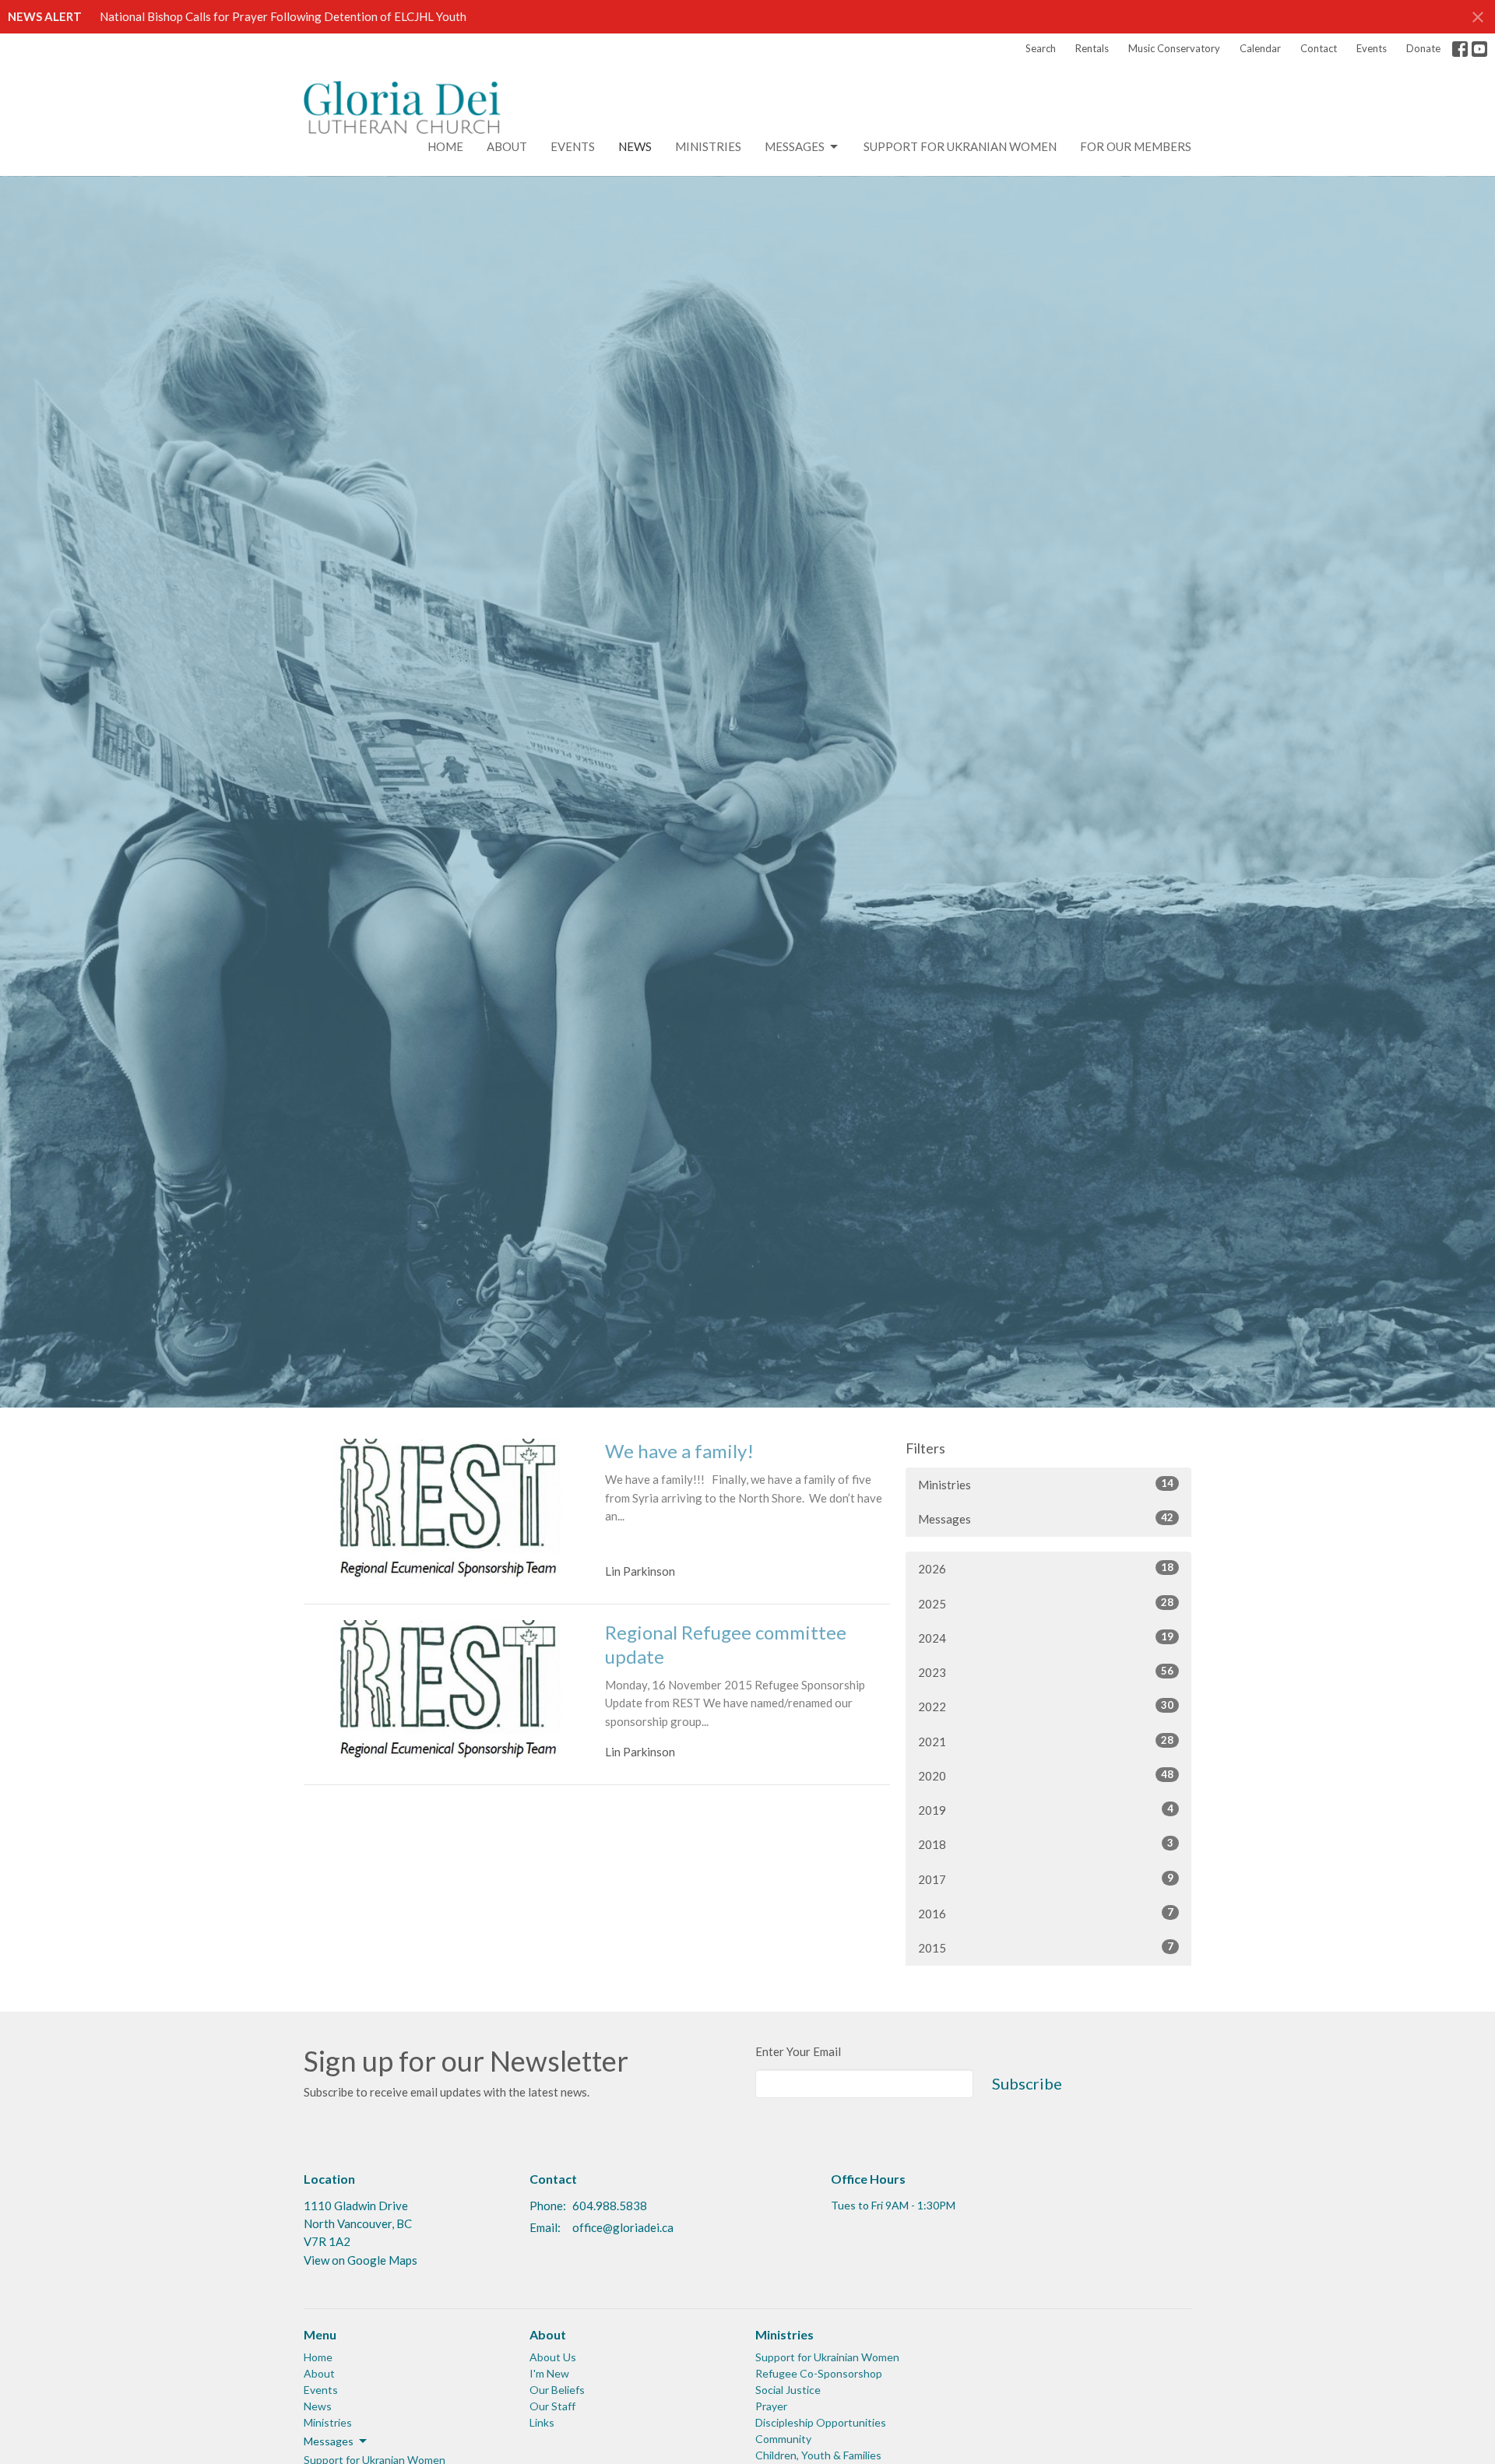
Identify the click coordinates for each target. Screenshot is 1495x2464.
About (507, 146)
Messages (795, 146)
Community (783, 2439)
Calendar (1260, 48)
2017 (1046, 1879)
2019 (1046, 1810)
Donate (1423, 48)
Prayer (771, 2406)
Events (1372, 48)
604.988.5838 (610, 2206)
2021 (1046, 1741)
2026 (1046, 1568)
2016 (1046, 1913)
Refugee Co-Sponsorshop (819, 2373)
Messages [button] (329, 2441)
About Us (553, 2357)
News (635, 146)
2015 (1046, 1947)
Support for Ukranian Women (960, 146)
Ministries (708, 146)
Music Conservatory (1174, 48)
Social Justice (788, 2390)
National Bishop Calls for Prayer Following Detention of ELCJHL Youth (283, 16)
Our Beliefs (557, 2390)
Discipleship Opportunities (821, 2422)
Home (445, 146)
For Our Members (1136, 146)
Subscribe (1027, 2083)
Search (1041, 48)
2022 (1046, 1706)
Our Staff (552, 2406)
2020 (1046, 1775)
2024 (1046, 1638)
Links (542, 2422)
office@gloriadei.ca (623, 2227)
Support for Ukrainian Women (827, 2357)
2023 (1046, 1672)
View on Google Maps (361, 2260)
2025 (1046, 1603)
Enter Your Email (798, 2051)
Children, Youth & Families (818, 2455)
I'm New (549, 2373)
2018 (1046, 1844)
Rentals (1092, 48)
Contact (1319, 48)
